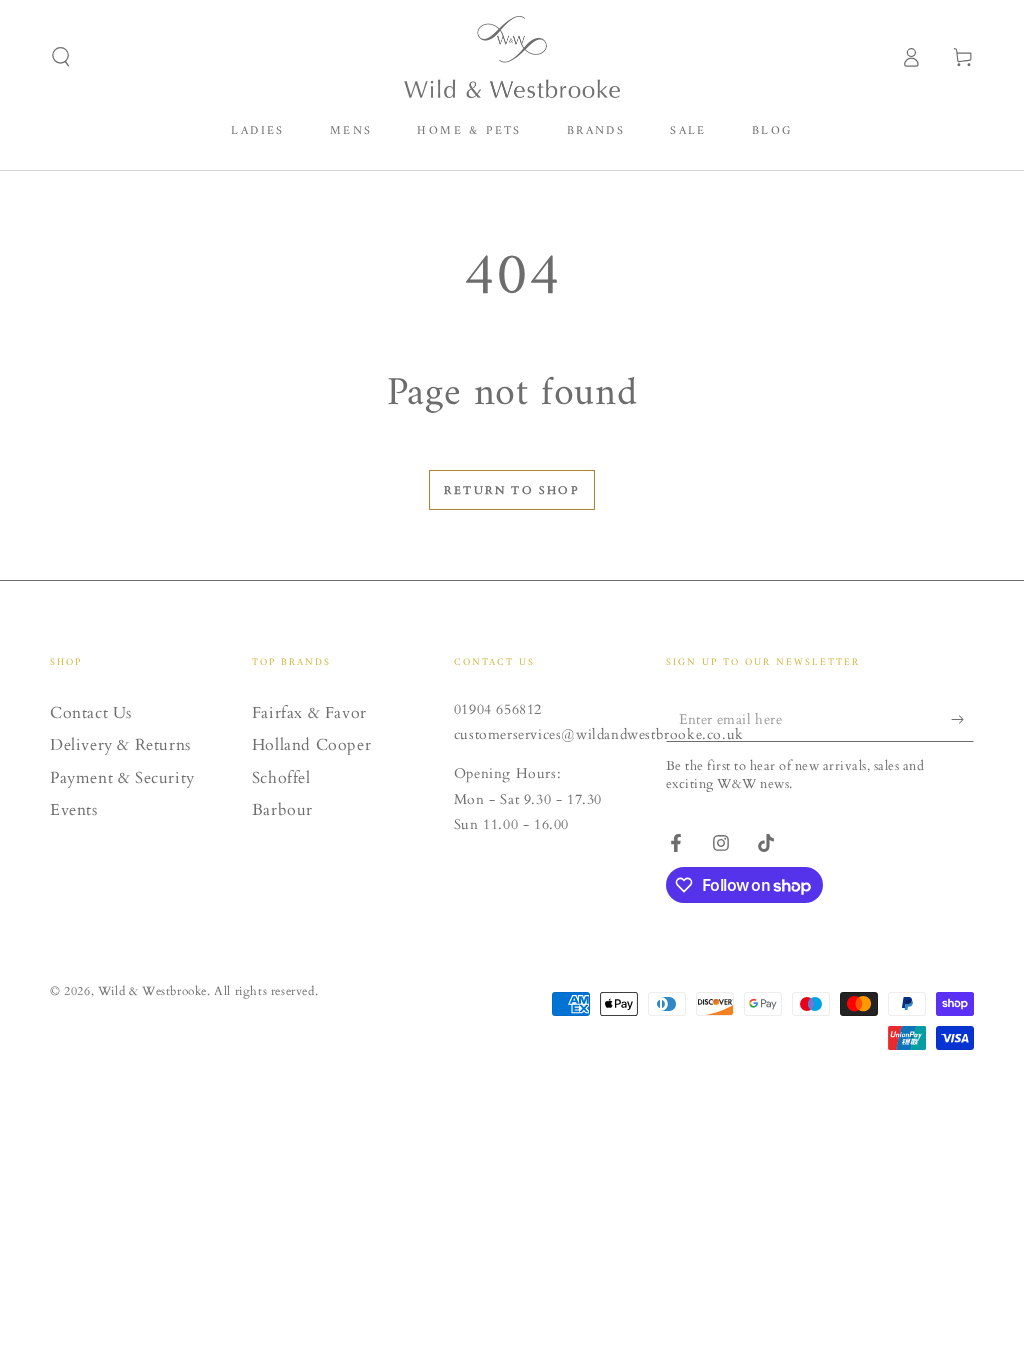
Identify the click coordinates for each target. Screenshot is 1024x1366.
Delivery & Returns (120, 745)
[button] (61, 57)
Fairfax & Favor (309, 713)
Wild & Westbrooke (152, 991)
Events (74, 810)
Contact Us (91, 713)
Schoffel (281, 778)
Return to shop (512, 490)
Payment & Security (122, 778)
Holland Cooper (311, 745)
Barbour (282, 810)
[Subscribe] (962, 719)
